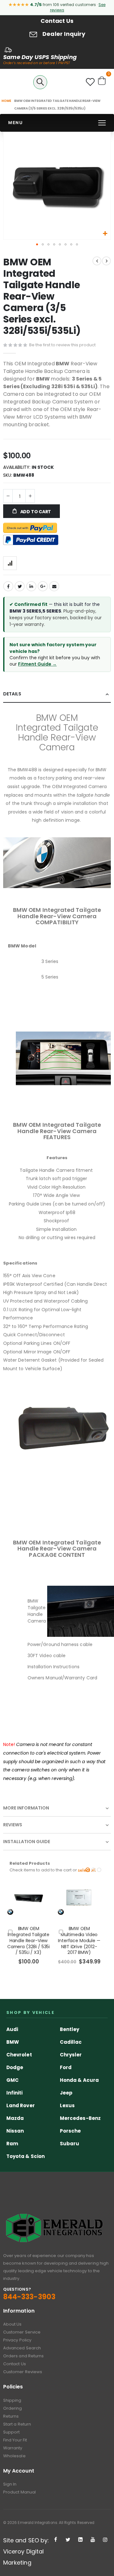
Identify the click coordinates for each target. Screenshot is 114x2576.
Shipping (12, 2400)
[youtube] (93, 2540)
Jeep (66, 2093)
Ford (66, 2067)
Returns (11, 2416)
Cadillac (71, 2042)
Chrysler (71, 2055)
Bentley (70, 2029)
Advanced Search (22, 2348)
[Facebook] (56, 2540)
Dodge (15, 2067)
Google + (43, 586)
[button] (105, 234)
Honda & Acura (79, 2080)
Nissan (15, 2131)
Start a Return (17, 2424)
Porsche (70, 2131)
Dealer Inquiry (64, 34)
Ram (12, 2144)
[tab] (57, 694)
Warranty (13, 2448)
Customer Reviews (23, 2372)
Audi (12, 2029)
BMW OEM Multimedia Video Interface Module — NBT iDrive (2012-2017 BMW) (79, 1941)
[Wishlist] (90, 84)
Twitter (20, 586)
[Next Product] (106, 261)
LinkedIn (31, 586)
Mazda (15, 2118)
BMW (13, 2042)
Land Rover (21, 2105)
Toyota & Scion (25, 2156)
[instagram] (105, 2540)
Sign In (10, 2484)
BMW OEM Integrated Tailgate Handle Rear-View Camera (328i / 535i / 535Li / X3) (28, 1941)
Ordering (13, 2408)
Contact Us (57, 21)
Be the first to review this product (62, 345)
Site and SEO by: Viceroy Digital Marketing (26, 2551)
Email (54, 586)
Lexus (67, 2105)
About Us (13, 2324)
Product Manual (19, 2492)
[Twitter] (68, 2540)
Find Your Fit (15, 2440)
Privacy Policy (17, 2340)
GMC (13, 2080)
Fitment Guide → (37, 664)
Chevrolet (19, 2055)
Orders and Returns (23, 2356)
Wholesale (14, 2456)
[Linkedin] (80, 2540)
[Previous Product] (97, 261)
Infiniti (15, 2093)
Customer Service (22, 2332)
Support (11, 2432)
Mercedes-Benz (80, 2118)
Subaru (70, 2144)
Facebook (8, 586)
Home (6, 101)
